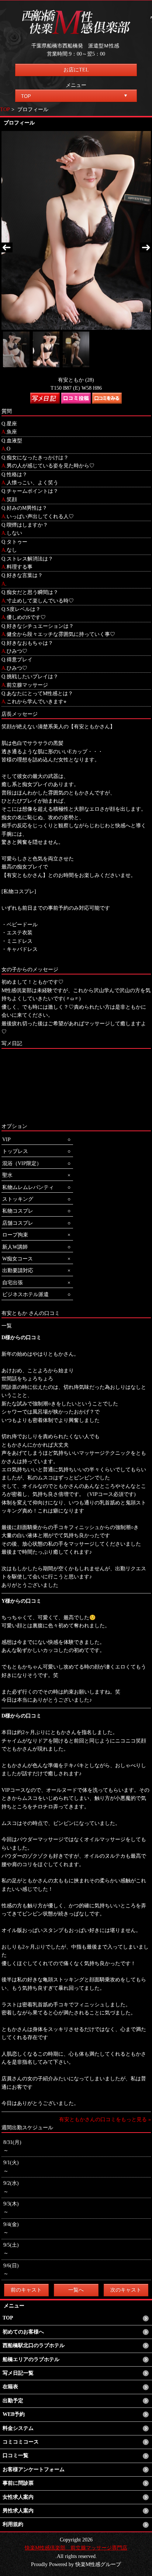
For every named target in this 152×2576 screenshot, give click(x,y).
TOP (5, 109)
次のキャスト (126, 2290)
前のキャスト (26, 2290)
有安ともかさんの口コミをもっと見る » (105, 2119)
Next (145, 248)
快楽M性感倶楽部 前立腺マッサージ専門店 (76, 2548)
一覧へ (76, 2290)
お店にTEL (76, 70)
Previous (7, 248)
